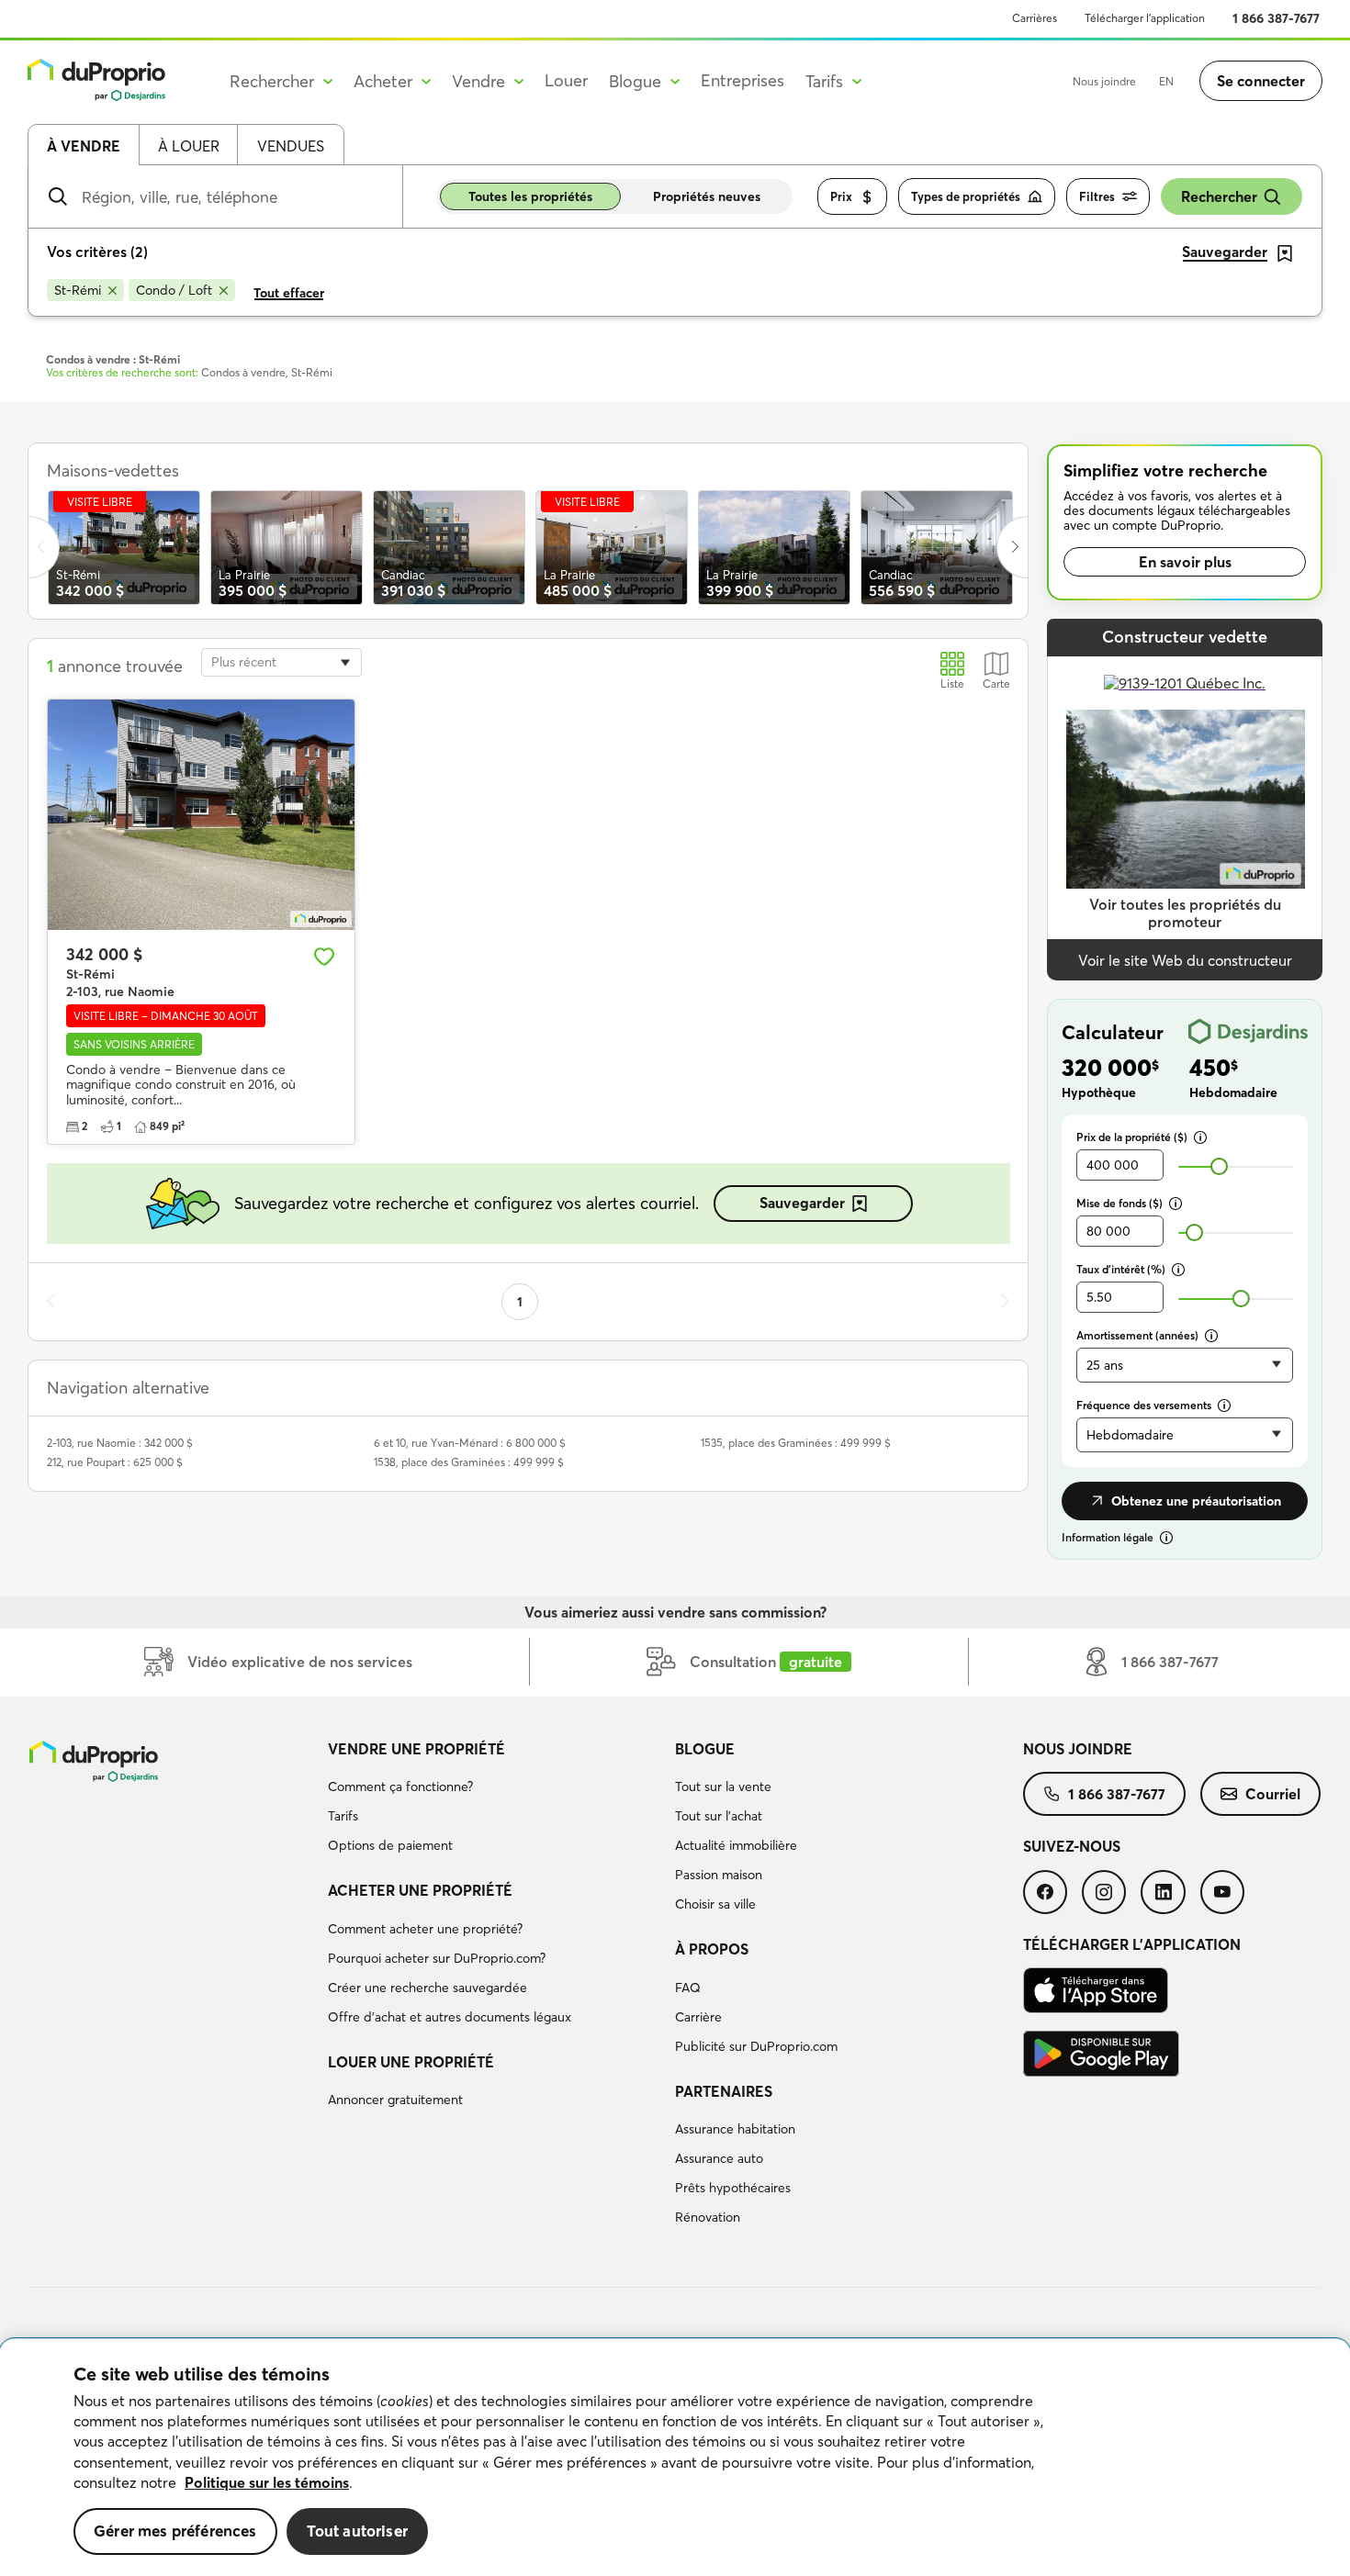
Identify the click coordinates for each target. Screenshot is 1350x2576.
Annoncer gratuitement (395, 2100)
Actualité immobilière (736, 1845)
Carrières (1035, 18)
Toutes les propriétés (530, 196)
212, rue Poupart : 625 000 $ (115, 1462)
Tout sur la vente (723, 1786)
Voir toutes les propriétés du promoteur (1185, 913)
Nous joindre (1104, 81)
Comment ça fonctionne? (400, 1786)
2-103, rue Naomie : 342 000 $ (120, 1443)
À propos (712, 1949)
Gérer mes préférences (175, 2531)
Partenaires (724, 2091)
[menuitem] (495, 1800)
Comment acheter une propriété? (425, 1929)
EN (1166, 81)
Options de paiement (390, 1845)
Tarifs (343, 1816)
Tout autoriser (357, 2531)
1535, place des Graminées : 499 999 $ (796, 1443)
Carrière (698, 2017)
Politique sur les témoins (267, 2482)
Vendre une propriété (416, 1749)
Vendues (291, 146)
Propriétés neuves (707, 196)
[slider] (1219, 1166)
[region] (675, 2458)
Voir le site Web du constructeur (1185, 960)
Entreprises (742, 80)
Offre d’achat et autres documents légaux (450, 2017)
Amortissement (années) (1137, 1335)
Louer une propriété (411, 2062)
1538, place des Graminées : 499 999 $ (469, 1462)
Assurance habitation (735, 2129)
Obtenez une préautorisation (1196, 1501)
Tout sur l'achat (719, 1816)
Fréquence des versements (1144, 1405)
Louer (566, 80)
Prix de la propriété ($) (1132, 1137)
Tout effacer (289, 293)
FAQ (688, 1988)
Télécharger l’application (1145, 18)
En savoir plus (1185, 562)
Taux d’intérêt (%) (1121, 1269)
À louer (189, 146)
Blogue (705, 1749)
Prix (841, 196)
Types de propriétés (966, 196)
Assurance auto (719, 2158)
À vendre (84, 146)
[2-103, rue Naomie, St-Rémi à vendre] (201, 815)
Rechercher (1219, 196)
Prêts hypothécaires (733, 2188)
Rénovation (708, 2217)
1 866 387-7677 (1276, 18)
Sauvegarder (802, 1203)
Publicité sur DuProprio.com (756, 2046)
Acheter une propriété (420, 1890)
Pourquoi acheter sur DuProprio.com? (437, 1958)
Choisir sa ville (715, 1904)
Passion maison (719, 1875)
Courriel (1273, 1794)
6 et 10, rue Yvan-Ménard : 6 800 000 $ (470, 1443)
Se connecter (1261, 81)
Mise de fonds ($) (1119, 1203)
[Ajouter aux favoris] (324, 957)
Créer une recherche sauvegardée (427, 1988)
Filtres (1097, 196)
